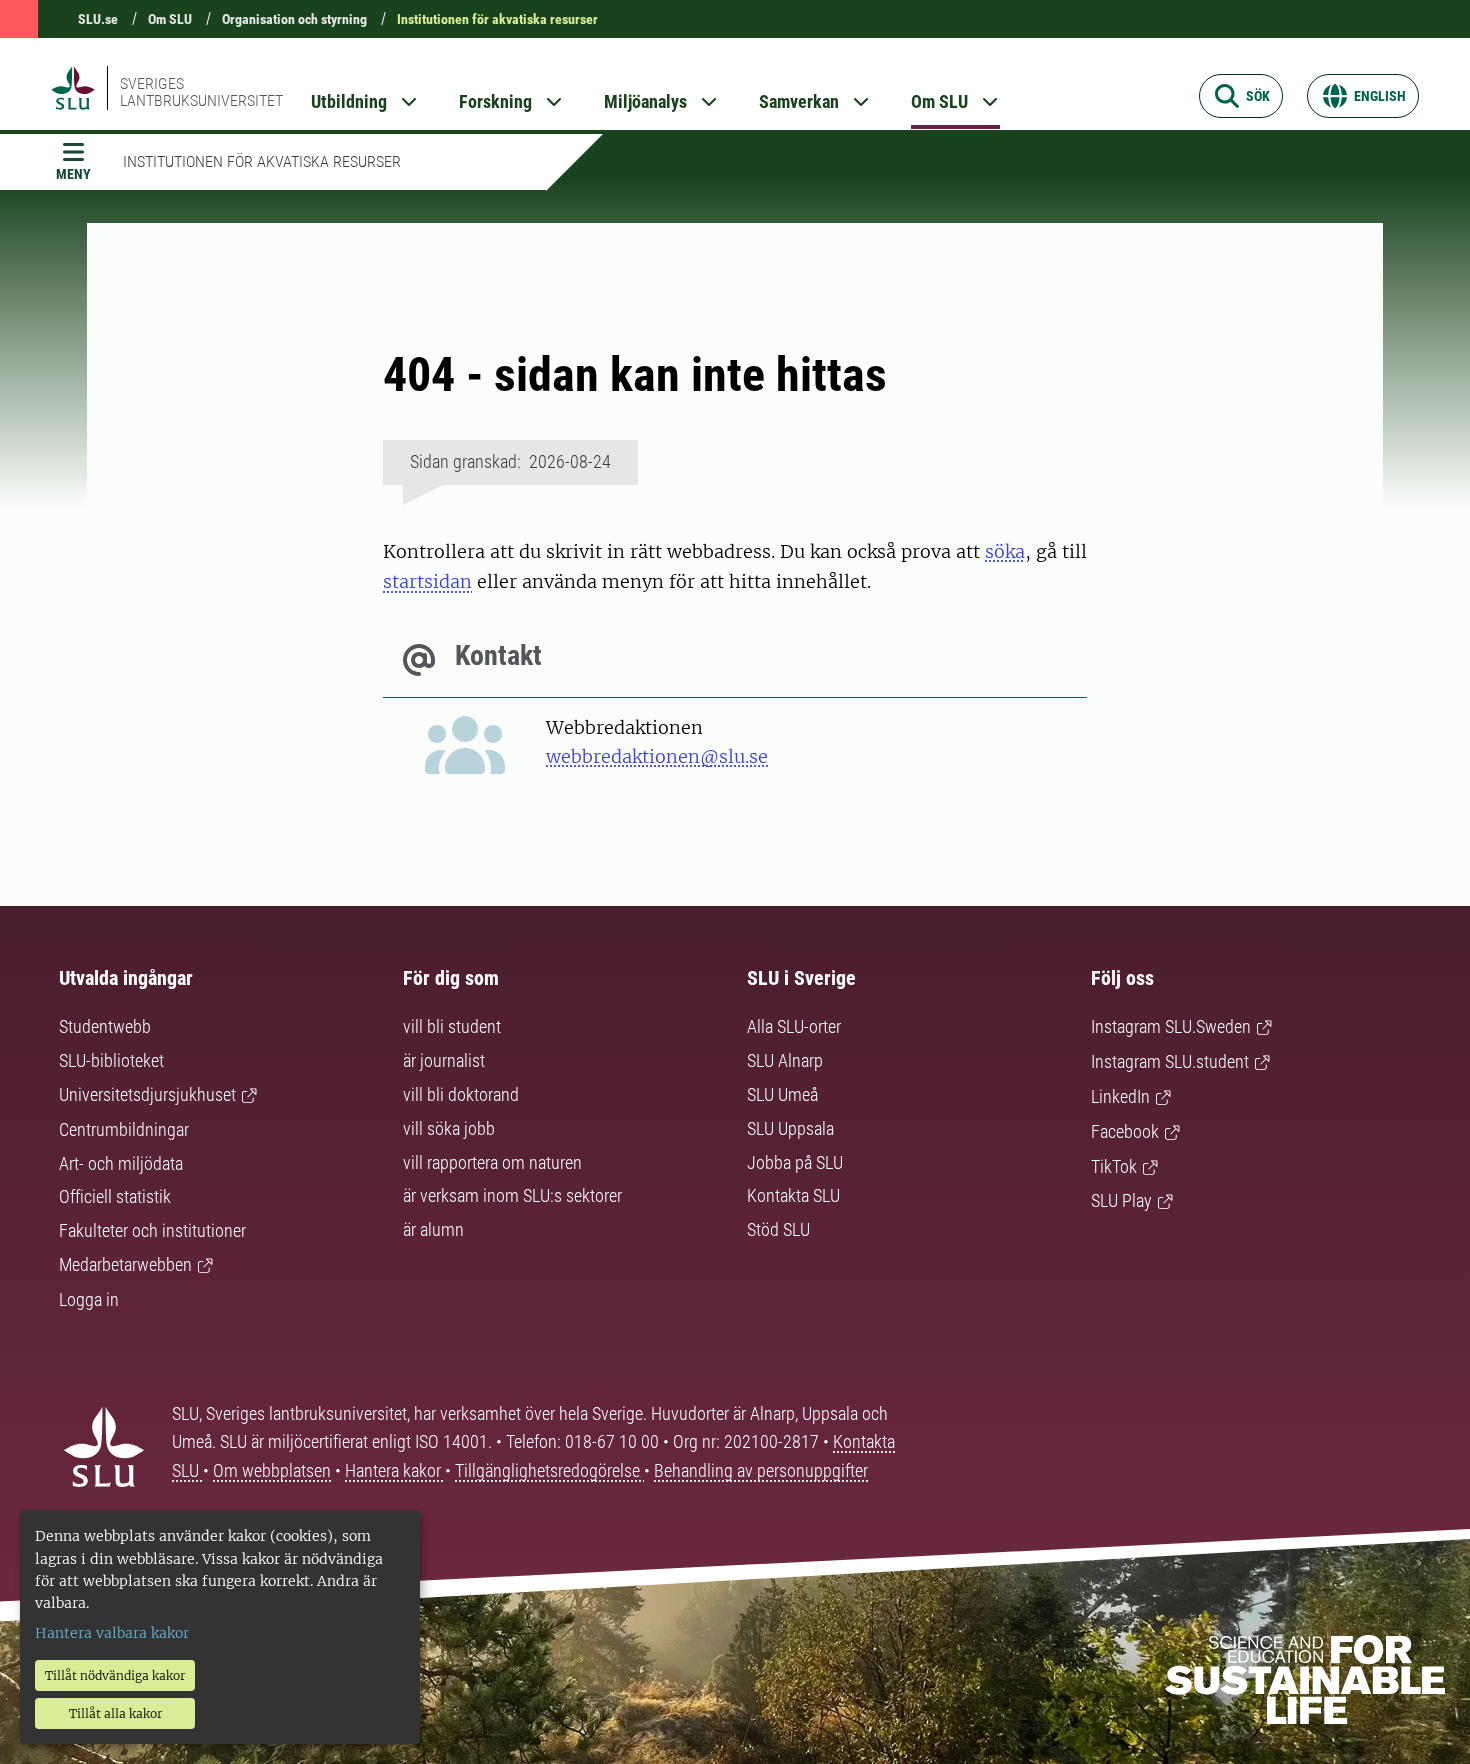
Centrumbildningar (124, 1129)
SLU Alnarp (785, 1060)
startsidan (427, 581)
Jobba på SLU (795, 1162)
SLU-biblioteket (111, 1060)
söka (1005, 551)
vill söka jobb (449, 1128)
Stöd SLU (778, 1229)
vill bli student (452, 1026)
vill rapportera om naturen (492, 1162)
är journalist (444, 1060)
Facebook (1125, 1131)
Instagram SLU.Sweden (1171, 1026)
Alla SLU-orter (794, 1026)
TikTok (1114, 1166)
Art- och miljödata (121, 1163)
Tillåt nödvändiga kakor (115, 1675)
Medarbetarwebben (125, 1264)
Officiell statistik (115, 1196)
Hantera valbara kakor (112, 1633)
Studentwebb (105, 1026)
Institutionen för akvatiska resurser (497, 19)
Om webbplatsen (272, 1470)
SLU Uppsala (790, 1128)
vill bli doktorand (461, 1094)
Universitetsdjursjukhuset (147, 1094)
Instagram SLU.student (1170, 1061)
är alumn (433, 1229)
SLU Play (1121, 1200)
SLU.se (98, 19)
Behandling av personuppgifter (761, 1470)
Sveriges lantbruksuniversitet (201, 92)
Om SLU (170, 19)
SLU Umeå (782, 1094)
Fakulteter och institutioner (152, 1230)
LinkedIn (1120, 1096)
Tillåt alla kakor (115, 1713)
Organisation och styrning (294, 19)
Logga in (89, 1299)
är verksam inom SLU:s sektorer (512, 1195)
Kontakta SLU (793, 1195)
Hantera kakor (395, 1470)
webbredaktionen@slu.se (657, 756)
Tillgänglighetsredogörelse (549, 1470)
